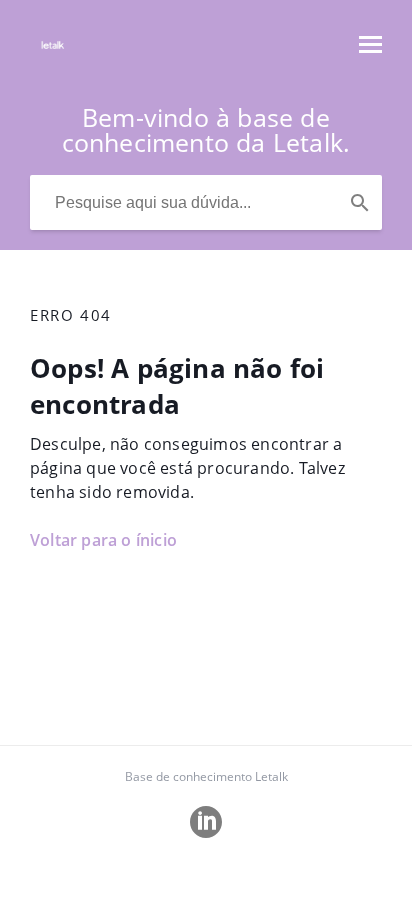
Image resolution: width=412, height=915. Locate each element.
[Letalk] (52, 54)
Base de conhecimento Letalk (206, 776)
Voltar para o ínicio (103, 540)
